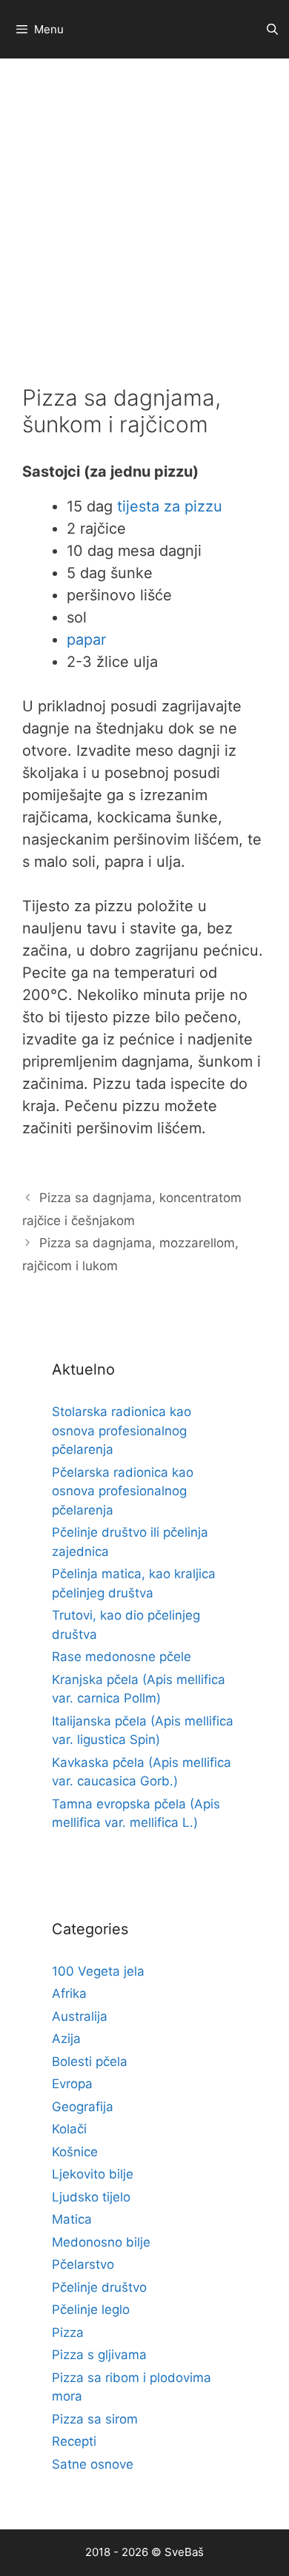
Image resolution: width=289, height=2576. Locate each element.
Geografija (83, 2107)
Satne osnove (93, 2464)
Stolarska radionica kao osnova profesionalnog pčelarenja (122, 1430)
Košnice (75, 2152)
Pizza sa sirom (95, 2419)
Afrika (69, 1993)
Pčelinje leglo (91, 2310)
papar (86, 640)
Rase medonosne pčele (122, 1657)
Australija (80, 2016)
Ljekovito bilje (93, 2174)
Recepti (74, 2441)
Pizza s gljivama (99, 2355)
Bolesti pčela (90, 2062)
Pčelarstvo (83, 2264)
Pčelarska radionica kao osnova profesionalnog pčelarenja (123, 1491)
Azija (66, 2039)
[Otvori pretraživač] (272, 29)
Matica (72, 2219)
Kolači (69, 2129)
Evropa (72, 2084)
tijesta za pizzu (170, 506)
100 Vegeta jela (98, 1971)
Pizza (68, 2332)
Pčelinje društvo (99, 2287)
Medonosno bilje (101, 2242)
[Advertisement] (144, 210)
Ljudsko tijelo (91, 2197)
